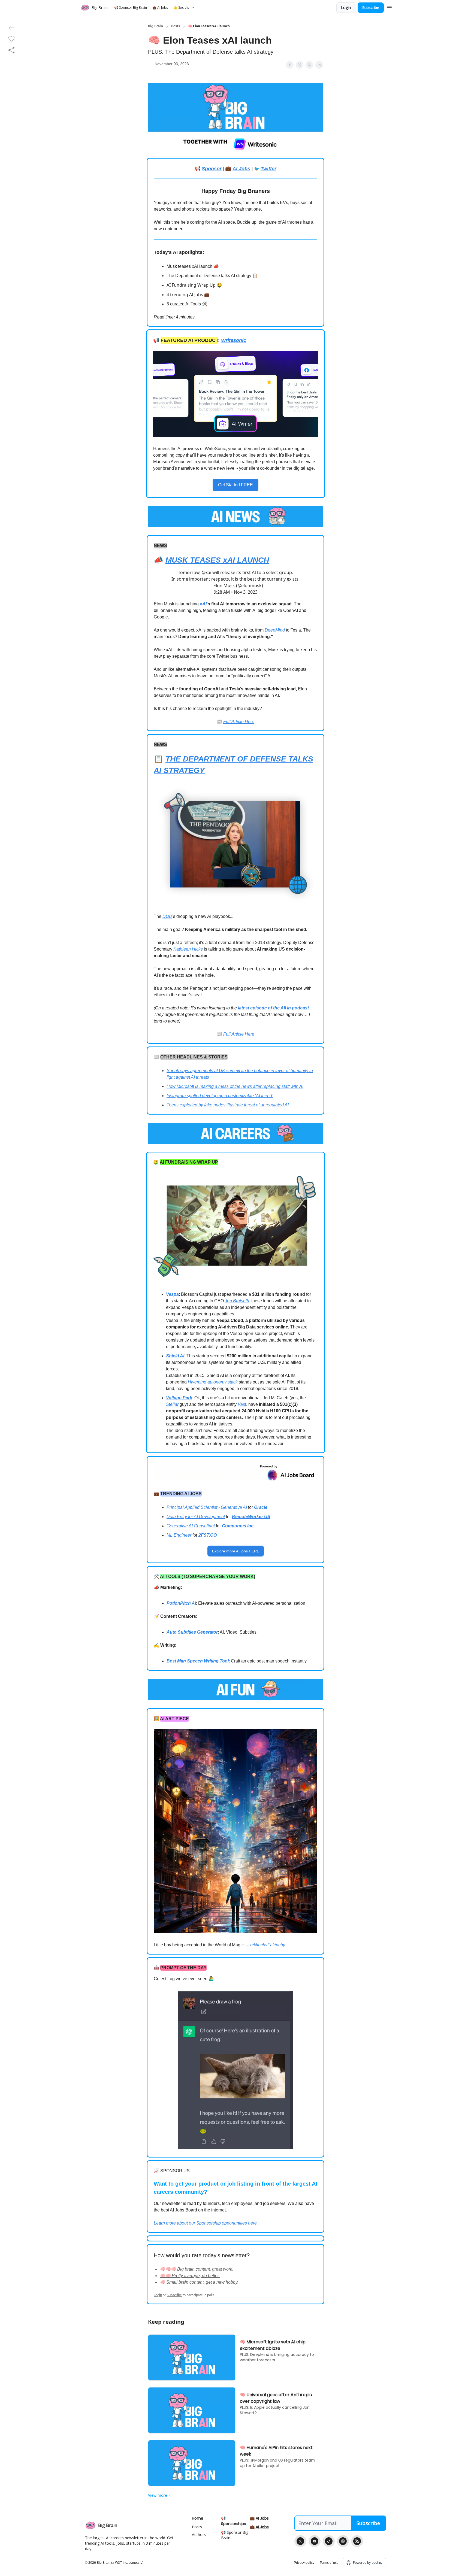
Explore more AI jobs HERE (236, 1551)
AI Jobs (241, 169)
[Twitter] (300, 2541)
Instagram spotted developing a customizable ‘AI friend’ (220, 1096)
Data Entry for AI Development (196, 1517)
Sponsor (212, 169)
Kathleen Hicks (188, 949)
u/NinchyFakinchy (268, 1945)
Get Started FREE (235, 485)
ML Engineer (179, 1535)
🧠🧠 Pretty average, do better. (190, 2276)
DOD (167, 916)
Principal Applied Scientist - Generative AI (207, 1507)
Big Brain (156, 26)
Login (346, 7)
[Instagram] (343, 2541)
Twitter (268, 169)
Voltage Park (179, 1398)
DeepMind (275, 630)
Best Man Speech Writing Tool (198, 1661)
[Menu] (389, 7)
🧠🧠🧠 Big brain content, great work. (197, 2269)
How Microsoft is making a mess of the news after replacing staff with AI (235, 1086)
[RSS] (357, 2541)
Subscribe (371, 7)
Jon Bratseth (237, 1301)
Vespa (172, 1294)
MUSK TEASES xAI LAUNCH (217, 560)
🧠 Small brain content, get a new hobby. (199, 2282)
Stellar (172, 1404)
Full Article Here (239, 722)
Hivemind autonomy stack (213, 1382)
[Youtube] (315, 2541)
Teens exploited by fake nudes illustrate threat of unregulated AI (228, 1105)
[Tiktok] (329, 2541)
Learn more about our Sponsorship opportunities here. (206, 2223)
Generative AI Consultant (191, 1526)
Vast (242, 1404)
